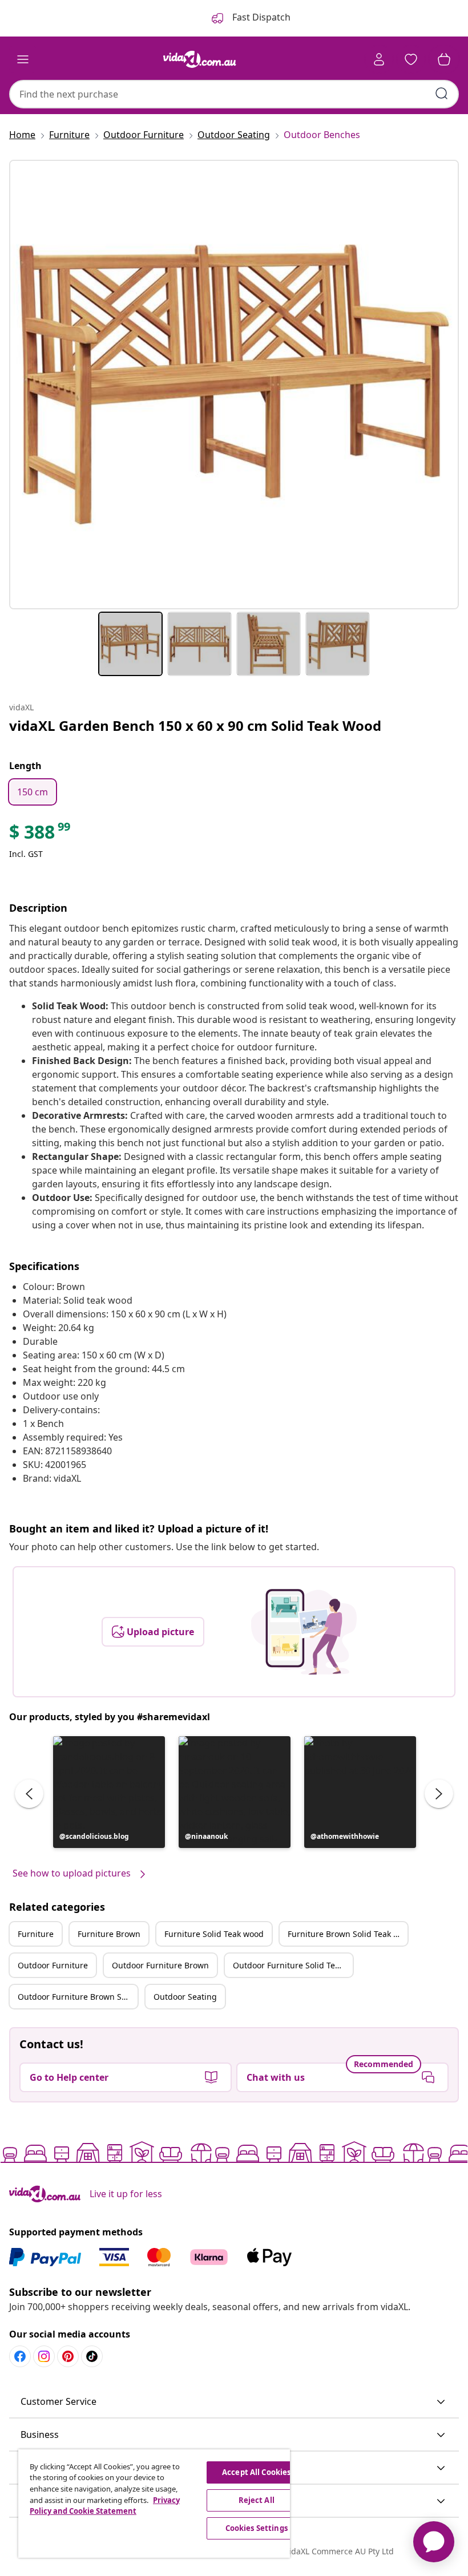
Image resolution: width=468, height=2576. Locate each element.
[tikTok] (92, 2356)
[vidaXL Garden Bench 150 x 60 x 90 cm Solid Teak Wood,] (234, 385)
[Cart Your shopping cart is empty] (444, 59)
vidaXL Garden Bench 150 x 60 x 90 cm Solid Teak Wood (195, 725)
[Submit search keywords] (442, 94)
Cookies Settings (257, 2528)
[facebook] (20, 2356)
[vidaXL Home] (200, 59)
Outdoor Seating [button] (185, 1997)
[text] (41, 835)
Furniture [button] (36, 1934)
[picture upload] (304, 1632)
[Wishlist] (411, 59)
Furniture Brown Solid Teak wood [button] (348, 1934)
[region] (154, 2504)
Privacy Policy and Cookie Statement (105, 2506)
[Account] (379, 59)
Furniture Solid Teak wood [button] (214, 1934)
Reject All (257, 2500)
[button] (109, 1792)
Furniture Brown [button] (109, 1934)
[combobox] (234, 94)
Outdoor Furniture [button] (53, 1965)
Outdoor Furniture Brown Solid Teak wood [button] (78, 1997)
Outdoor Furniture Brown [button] (160, 1965)
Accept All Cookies (256, 2472)
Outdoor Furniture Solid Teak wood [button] (293, 1965)
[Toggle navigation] (23, 59)
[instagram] (44, 2356)
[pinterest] (68, 2356)
